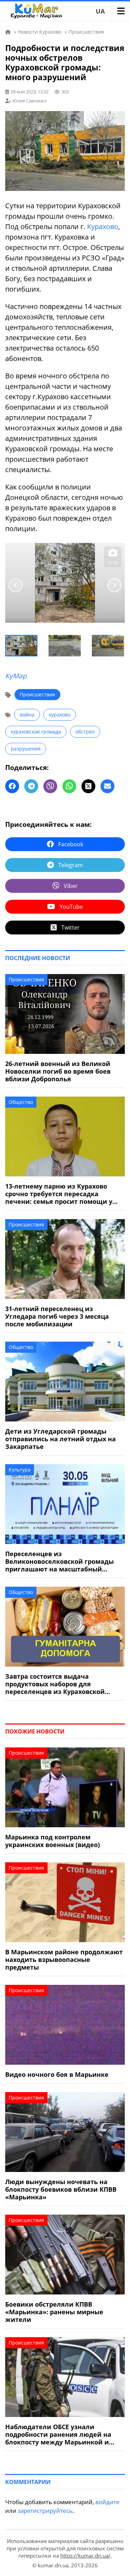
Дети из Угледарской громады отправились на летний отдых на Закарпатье (60, 1439)
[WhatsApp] (69, 786)
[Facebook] (12, 786)
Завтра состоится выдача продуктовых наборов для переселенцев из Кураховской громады (55, 1684)
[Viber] (50, 786)
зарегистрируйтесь (45, 2511)
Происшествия (37, 694)
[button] (22, 646)
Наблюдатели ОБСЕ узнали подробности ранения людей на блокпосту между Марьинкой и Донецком (58, 2434)
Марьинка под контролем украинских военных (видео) (53, 1841)
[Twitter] (88, 786)
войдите (107, 2502)
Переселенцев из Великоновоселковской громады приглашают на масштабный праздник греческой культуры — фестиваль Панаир (59, 1561)
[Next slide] (114, 585)
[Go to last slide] (16, 585)
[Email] (107, 786)
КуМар (16, 676)
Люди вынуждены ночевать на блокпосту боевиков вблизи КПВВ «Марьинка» (61, 2189)
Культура (20, 1470)
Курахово (103, 226)
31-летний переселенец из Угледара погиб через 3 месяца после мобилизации (57, 1316)
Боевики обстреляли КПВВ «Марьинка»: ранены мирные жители (54, 2312)
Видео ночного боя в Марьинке (57, 2074)
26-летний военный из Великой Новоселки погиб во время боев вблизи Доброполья (58, 1071)
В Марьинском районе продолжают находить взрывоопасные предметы (64, 1960)
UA (100, 11)
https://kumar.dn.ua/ (85, 2556)
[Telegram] (31, 786)
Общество (21, 1102)
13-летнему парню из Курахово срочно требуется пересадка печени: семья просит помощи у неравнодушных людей (59, 1194)
